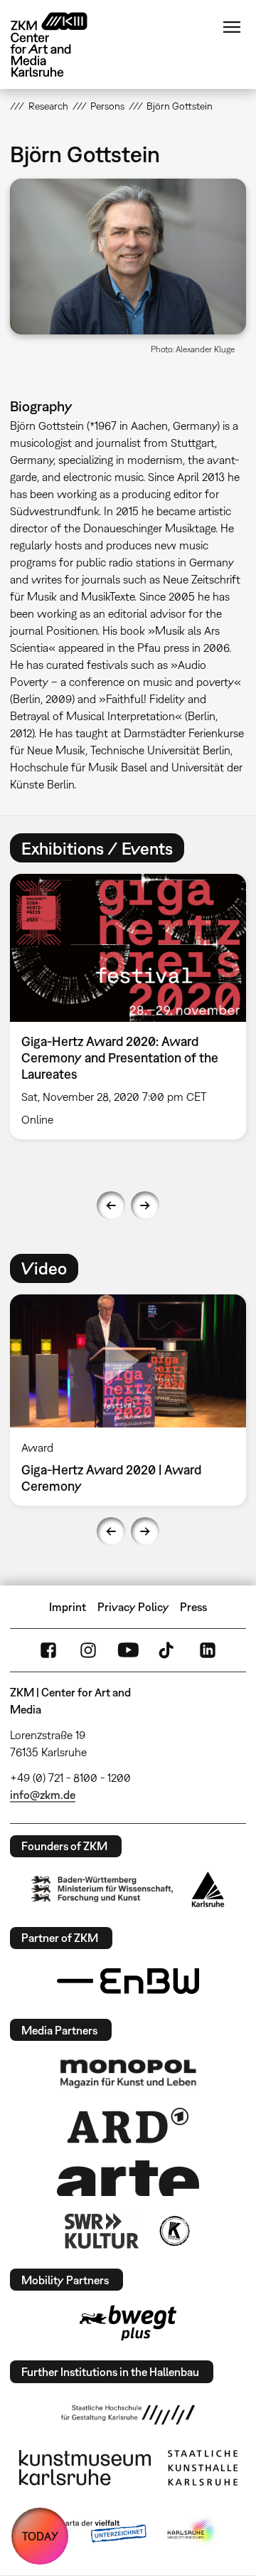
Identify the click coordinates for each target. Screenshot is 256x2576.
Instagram (88, 1650)
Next (145, 1205)
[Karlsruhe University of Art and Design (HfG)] (128, 2414)
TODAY (40, 2536)
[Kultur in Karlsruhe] (174, 2231)
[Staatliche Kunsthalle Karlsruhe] (203, 2468)
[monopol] (128, 2073)
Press (193, 1607)
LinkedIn (208, 1650)
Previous (111, 1205)
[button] (128, 257)
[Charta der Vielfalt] (91, 2532)
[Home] (60, 44)
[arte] (128, 2178)
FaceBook (48, 1650)
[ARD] (128, 2126)
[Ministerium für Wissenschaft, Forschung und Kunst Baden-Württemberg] (102, 1889)
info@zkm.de (43, 1795)
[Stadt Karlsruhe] (208, 1889)
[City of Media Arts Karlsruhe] (193, 2532)
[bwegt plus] (128, 2323)
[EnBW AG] (128, 1981)
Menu (232, 27)
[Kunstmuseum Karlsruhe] (85, 2468)
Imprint (68, 1607)
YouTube (128, 1650)
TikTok (168, 1650)
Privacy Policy (133, 1607)
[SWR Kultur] (102, 2231)
